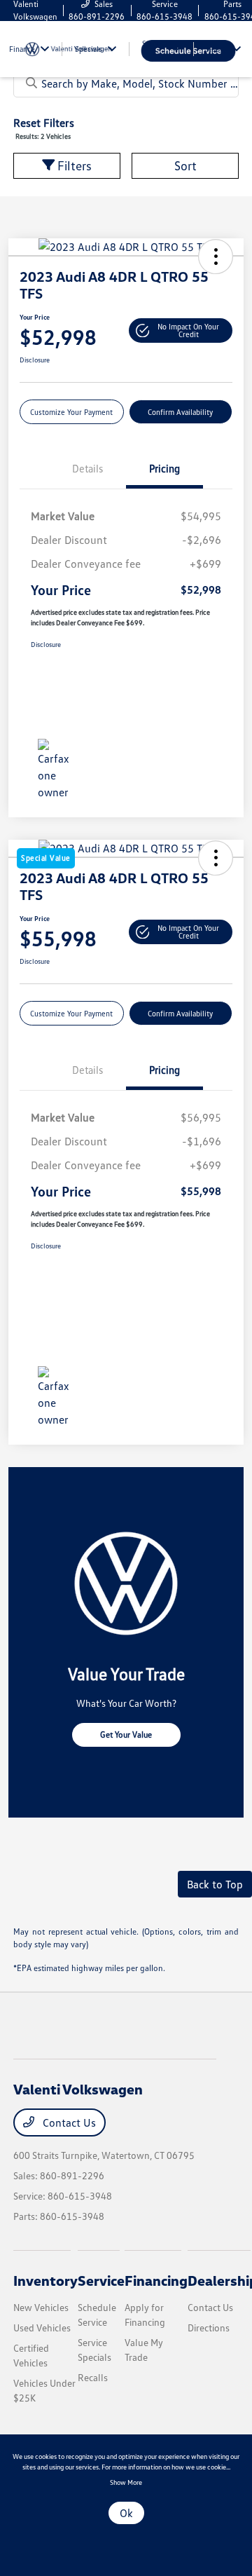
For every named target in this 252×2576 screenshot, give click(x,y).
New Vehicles (41, 2307)
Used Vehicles (42, 2328)
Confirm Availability (180, 412)
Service (101, 2280)
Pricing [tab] (164, 468)
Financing (156, 2280)
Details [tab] (87, 468)
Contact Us (68, 2122)
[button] (216, 257)
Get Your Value (126, 1735)
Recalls (93, 2377)
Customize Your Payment (71, 412)
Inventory (45, 2280)
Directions (209, 2328)
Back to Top (215, 1884)
